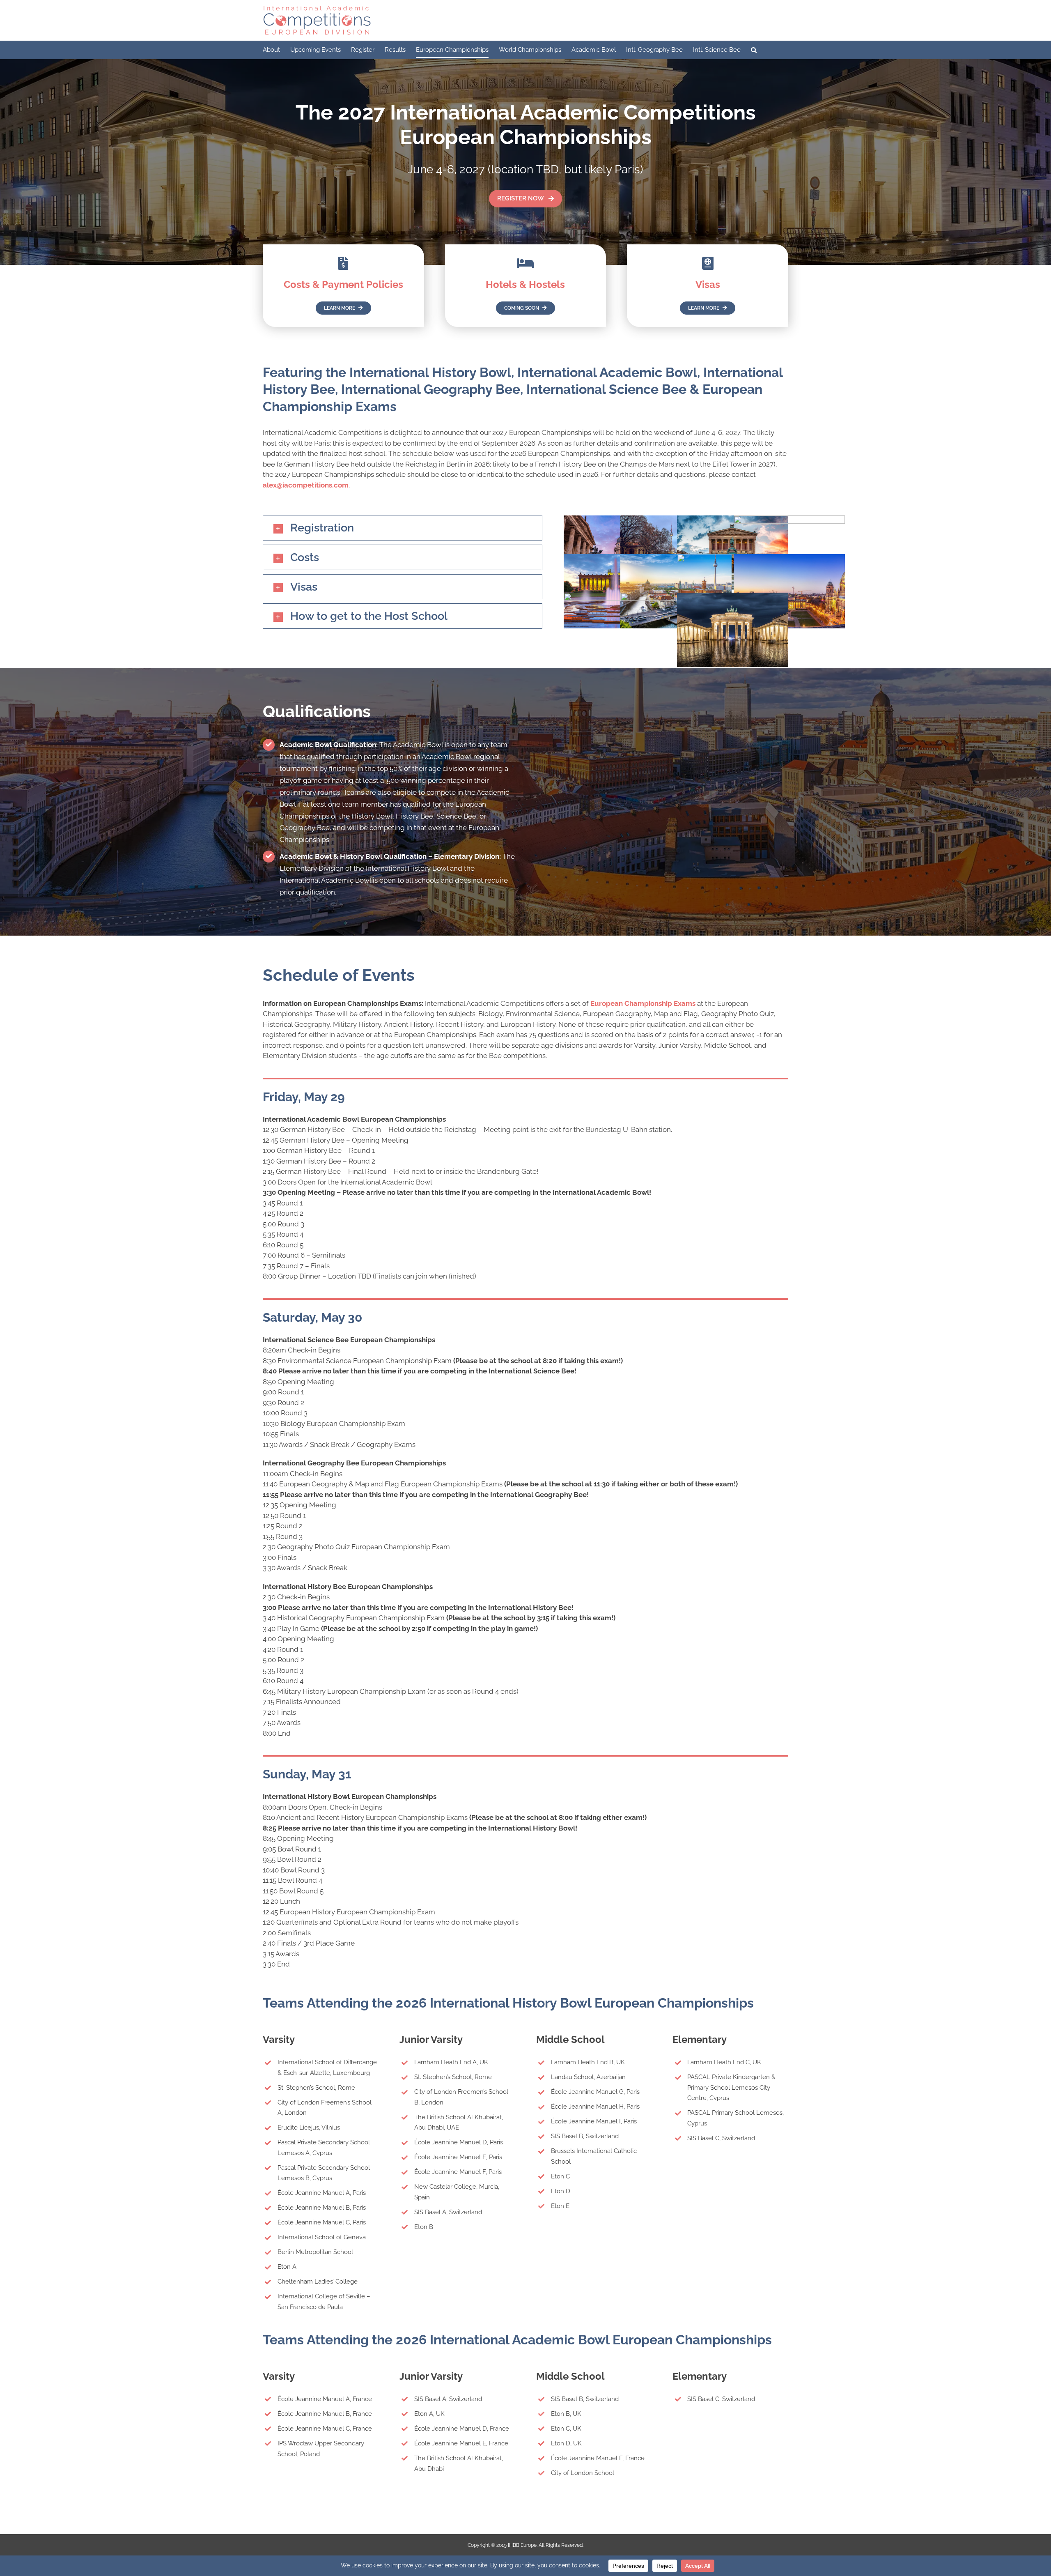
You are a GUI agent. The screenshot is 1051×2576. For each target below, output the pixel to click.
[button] (754, 50)
